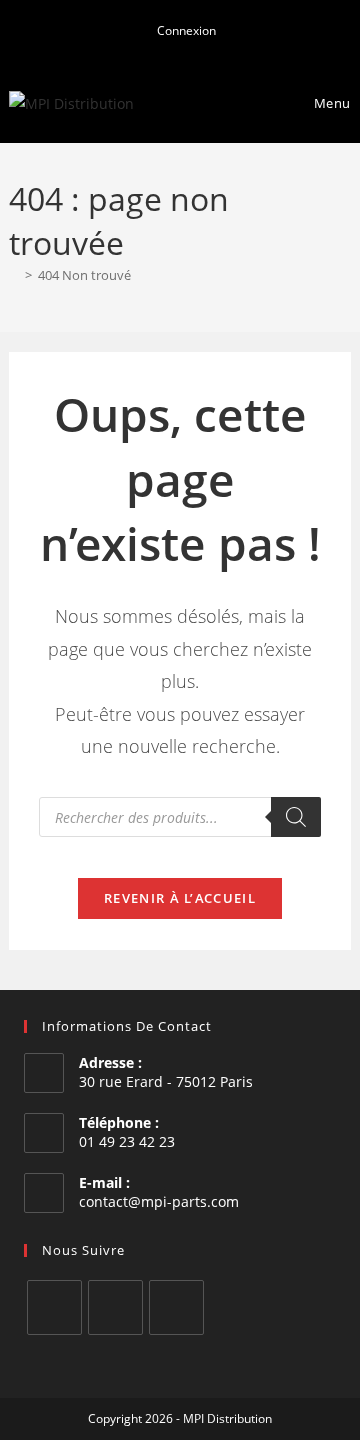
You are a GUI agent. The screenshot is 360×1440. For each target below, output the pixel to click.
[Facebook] (54, 1307)
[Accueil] (14, 275)
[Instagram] (115, 1307)
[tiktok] (176, 1307)
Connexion (185, 30)
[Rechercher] (296, 817)
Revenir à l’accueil (180, 898)
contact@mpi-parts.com (159, 1201)
